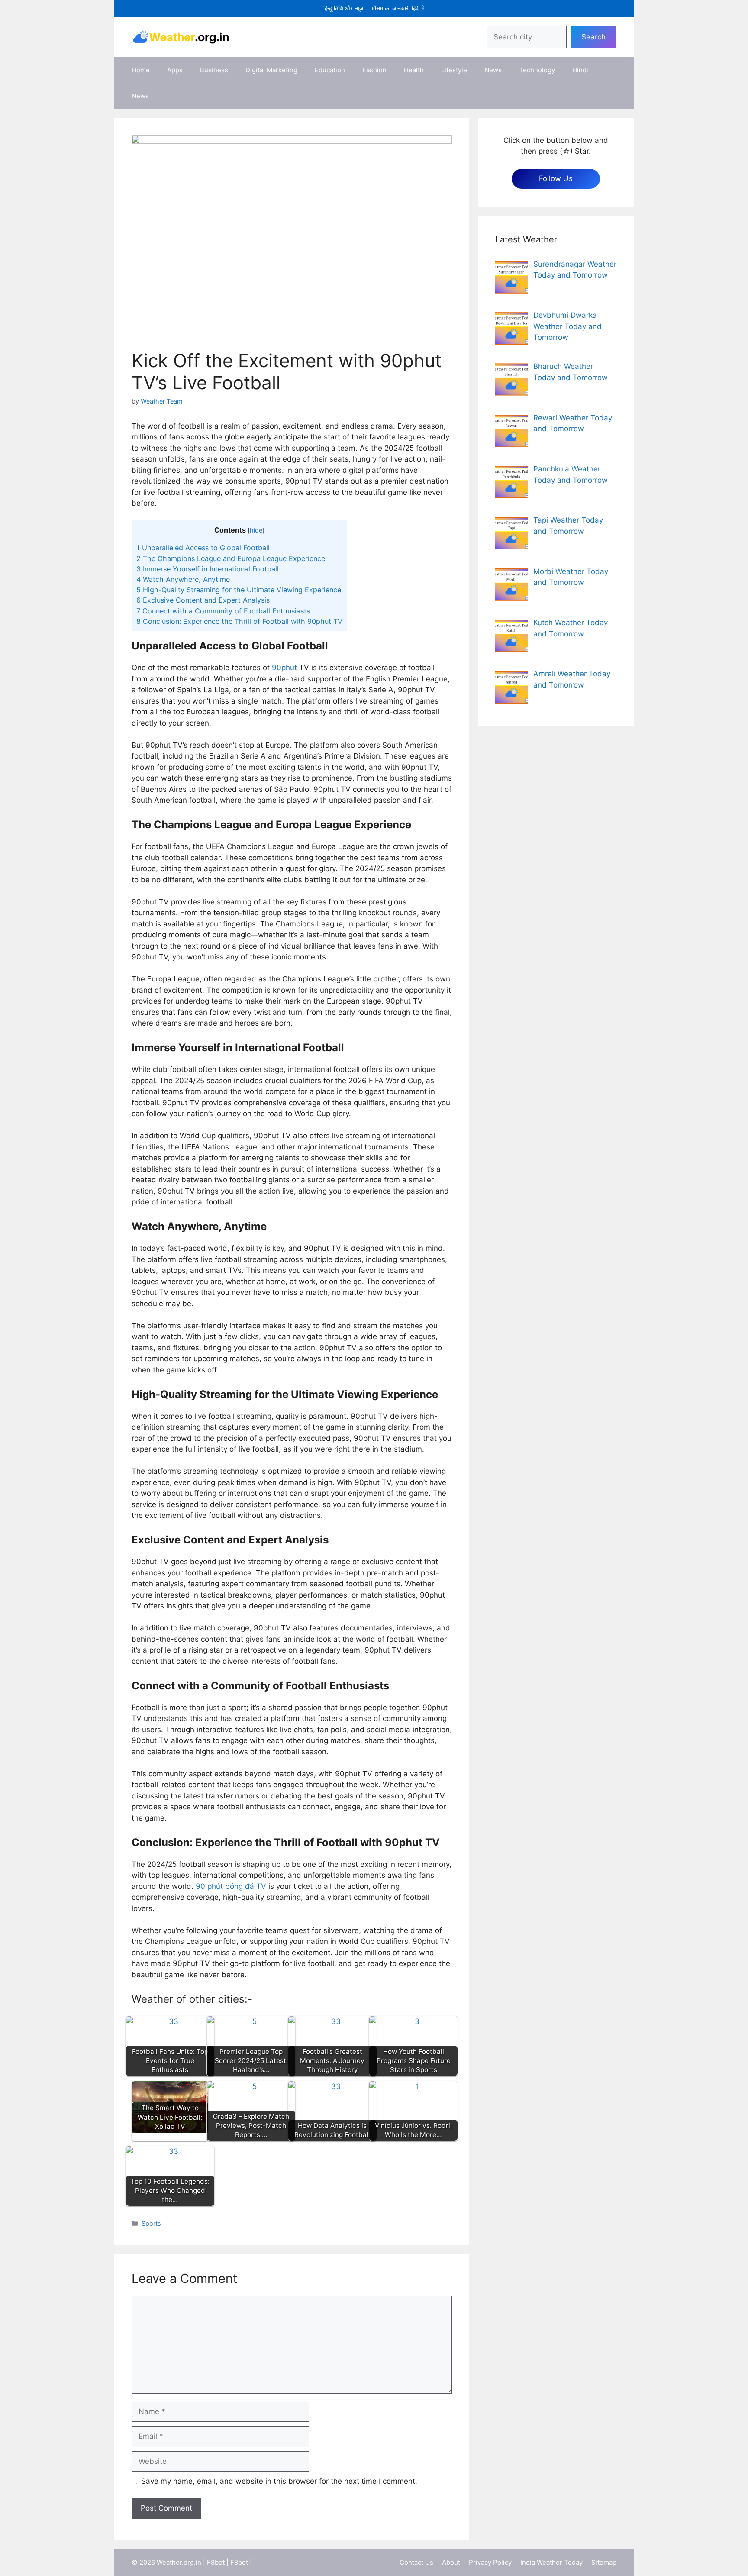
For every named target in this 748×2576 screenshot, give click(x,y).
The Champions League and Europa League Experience (231, 558)
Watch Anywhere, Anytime (183, 579)
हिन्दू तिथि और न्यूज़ (343, 8)
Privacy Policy (490, 2562)
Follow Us (556, 178)
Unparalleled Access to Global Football (203, 548)
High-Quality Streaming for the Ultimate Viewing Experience (239, 590)
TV (261, 1886)
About (451, 2562)
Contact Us (416, 2562)
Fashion (374, 70)
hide (256, 530)
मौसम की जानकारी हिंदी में (398, 8)
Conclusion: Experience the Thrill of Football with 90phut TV (239, 621)
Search (593, 37)
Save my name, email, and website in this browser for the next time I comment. (279, 2481)
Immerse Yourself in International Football (208, 569)
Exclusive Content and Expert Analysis (203, 600)
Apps (175, 70)
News (493, 70)
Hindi (580, 70)
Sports (151, 2223)
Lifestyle (454, 70)
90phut (284, 668)
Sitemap (604, 2562)
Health (414, 70)
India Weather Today (551, 2562)
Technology (537, 70)
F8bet (216, 2562)
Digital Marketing (271, 70)
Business (214, 70)
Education (330, 70)
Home (141, 70)
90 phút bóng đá (226, 1886)
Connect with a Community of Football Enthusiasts (223, 611)
